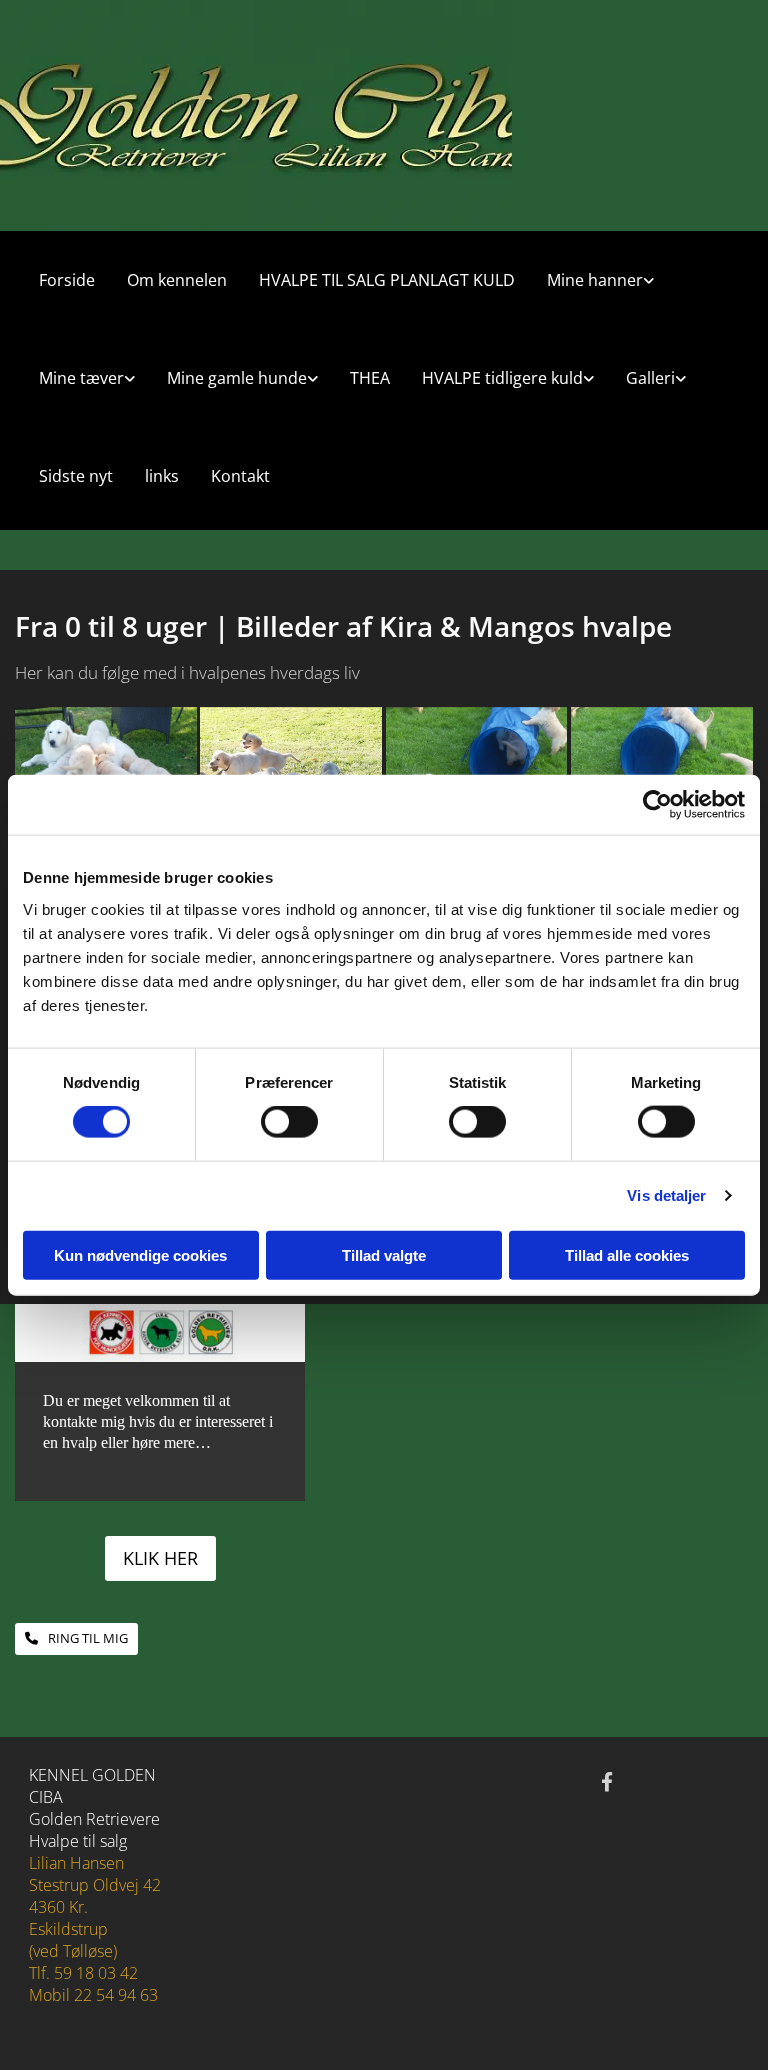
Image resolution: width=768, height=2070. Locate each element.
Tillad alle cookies (627, 1254)
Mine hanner (595, 280)
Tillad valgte (384, 1254)
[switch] (289, 1122)
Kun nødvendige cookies (140, 1254)
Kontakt (240, 476)
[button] (160, 1558)
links (162, 476)
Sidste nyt (76, 476)
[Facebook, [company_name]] (607, 1781)
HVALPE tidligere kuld (502, 378)
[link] (592, 280)
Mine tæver (81, 378)
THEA (370, 378)
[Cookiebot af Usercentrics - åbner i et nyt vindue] (657, 805)
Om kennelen (177, 280)
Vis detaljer (666, 1195)
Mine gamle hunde (237, 378)
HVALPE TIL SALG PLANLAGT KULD (387, 280)
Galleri (650, 378)
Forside (67, 280)
